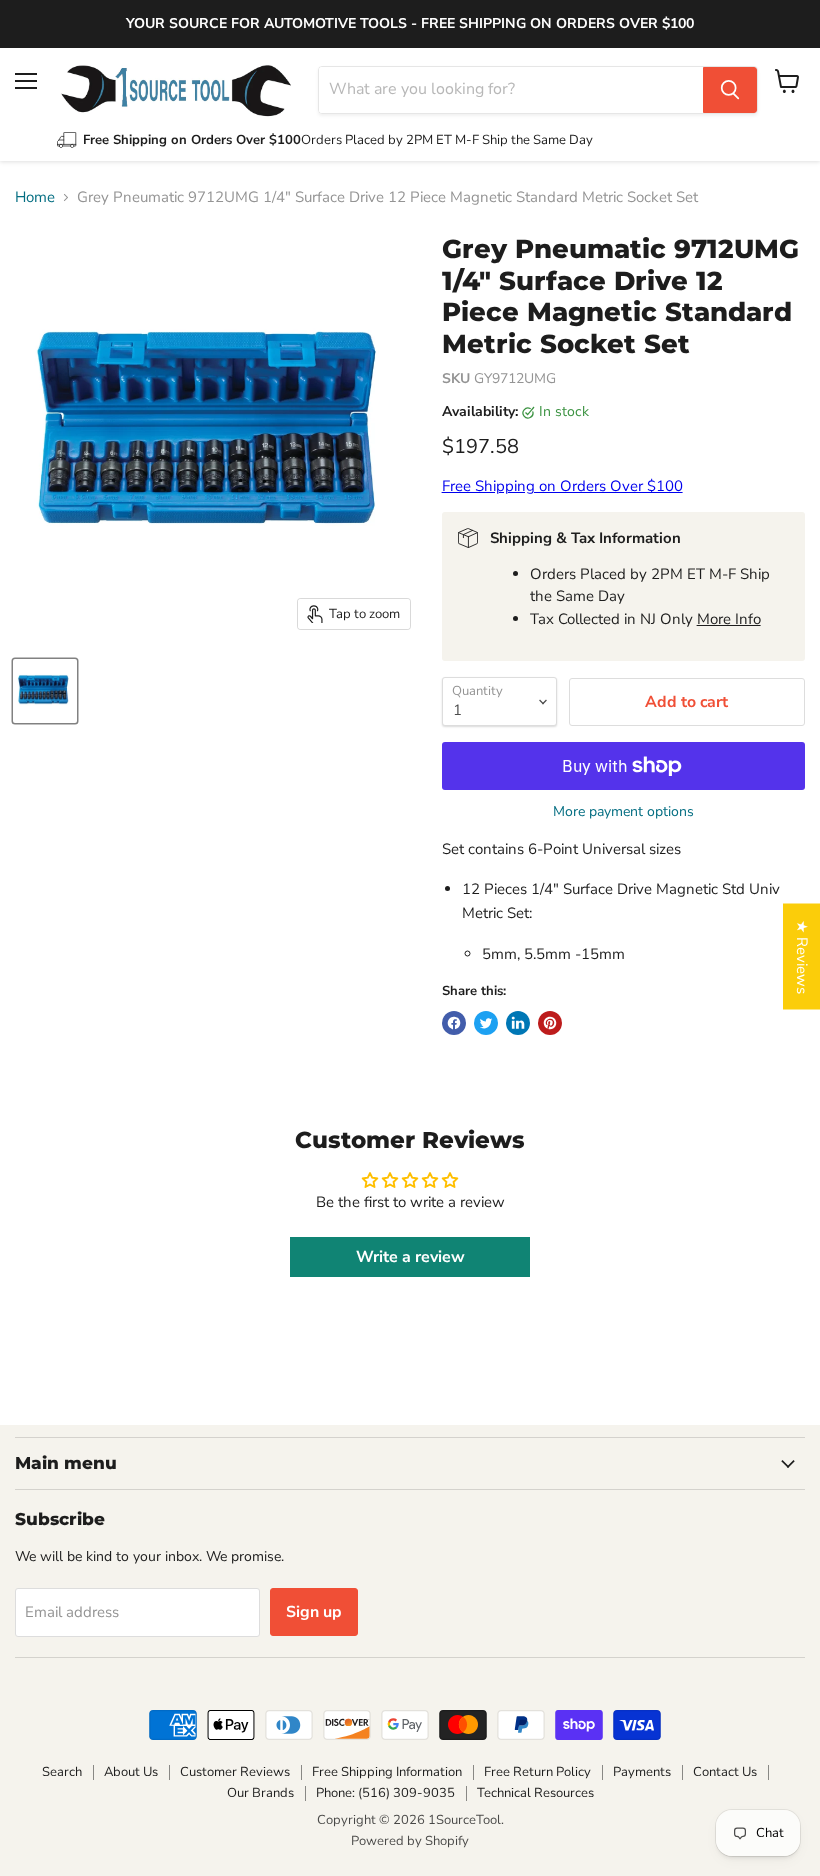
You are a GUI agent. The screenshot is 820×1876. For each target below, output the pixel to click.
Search (62, 1772)
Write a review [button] (410, 1257)
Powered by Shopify (410, 1841)
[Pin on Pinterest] (550, 1023)
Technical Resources (535, 1793)
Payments (642, 1772)
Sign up (314, 1612)
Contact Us (725, 1772)
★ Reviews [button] (802, 957)
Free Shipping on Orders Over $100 (562, 486)
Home (35, 197)
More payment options (623, 812)
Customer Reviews (235, 1772)
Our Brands (260, 1793)
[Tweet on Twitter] (486, 1023)
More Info (729, 619)
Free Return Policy (537, 1772)
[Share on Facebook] (454, 1023)
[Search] (730, 90)
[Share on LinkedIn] (518, 1023)
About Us (131, 1772)
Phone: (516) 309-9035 (385, 1793)
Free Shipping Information (387, 1772)
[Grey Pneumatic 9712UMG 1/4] (45, 691)
